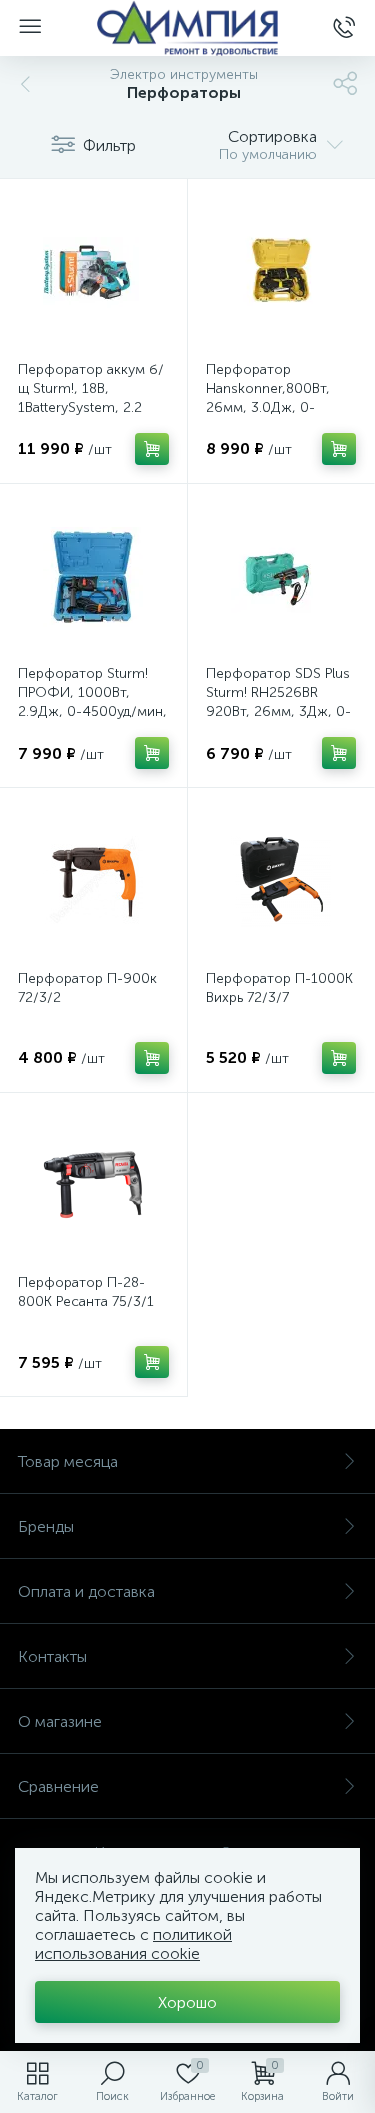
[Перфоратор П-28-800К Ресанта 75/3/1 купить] (93, 1186)
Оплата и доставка (86, 1591)
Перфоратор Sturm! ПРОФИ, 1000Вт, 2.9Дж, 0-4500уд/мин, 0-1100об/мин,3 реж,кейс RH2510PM (92, 711)
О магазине (60, 1721)
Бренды (46, 1526)
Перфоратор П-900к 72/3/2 (87, 988)
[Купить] (152, 449)
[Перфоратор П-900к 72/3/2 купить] (93, 881)
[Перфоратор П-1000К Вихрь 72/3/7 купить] (281, 881)
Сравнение (58, 1786)
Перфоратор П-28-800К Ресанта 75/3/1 (86, 1292)
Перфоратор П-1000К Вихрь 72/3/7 (279, 988)
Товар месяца (68, 1461)
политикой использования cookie (133, 1944)
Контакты (52, 1656)
